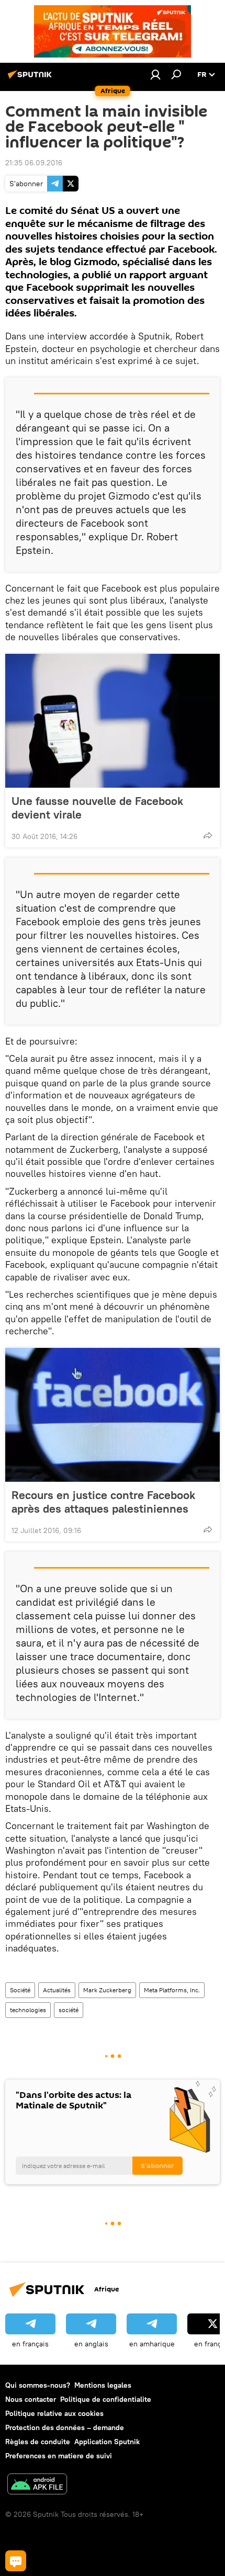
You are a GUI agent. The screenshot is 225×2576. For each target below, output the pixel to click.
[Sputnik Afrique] (31, 78)
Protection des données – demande (65, 2427)
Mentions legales (103, 2385)
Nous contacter (31, 2399)
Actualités (57, 1990)
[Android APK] (37, 2485)
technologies (28, 2010)
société (69, 2010)
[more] (208, 835)
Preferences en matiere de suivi (59, 2456)
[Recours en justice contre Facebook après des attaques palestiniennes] (113, 1415)
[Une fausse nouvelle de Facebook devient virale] (113, 721)
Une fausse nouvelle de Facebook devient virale (97, 808)
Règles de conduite (38, 2442)
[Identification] (155, 74)
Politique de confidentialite (106, 2399)
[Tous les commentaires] (16, 2561)
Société (20, 1990)
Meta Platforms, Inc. (172, 1990)
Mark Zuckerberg (107, 1990)
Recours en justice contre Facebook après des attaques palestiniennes (103, 1502)
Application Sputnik (107, 2442)
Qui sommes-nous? (38, 2385)
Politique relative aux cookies (54, 2413)
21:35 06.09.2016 (34, 163)
